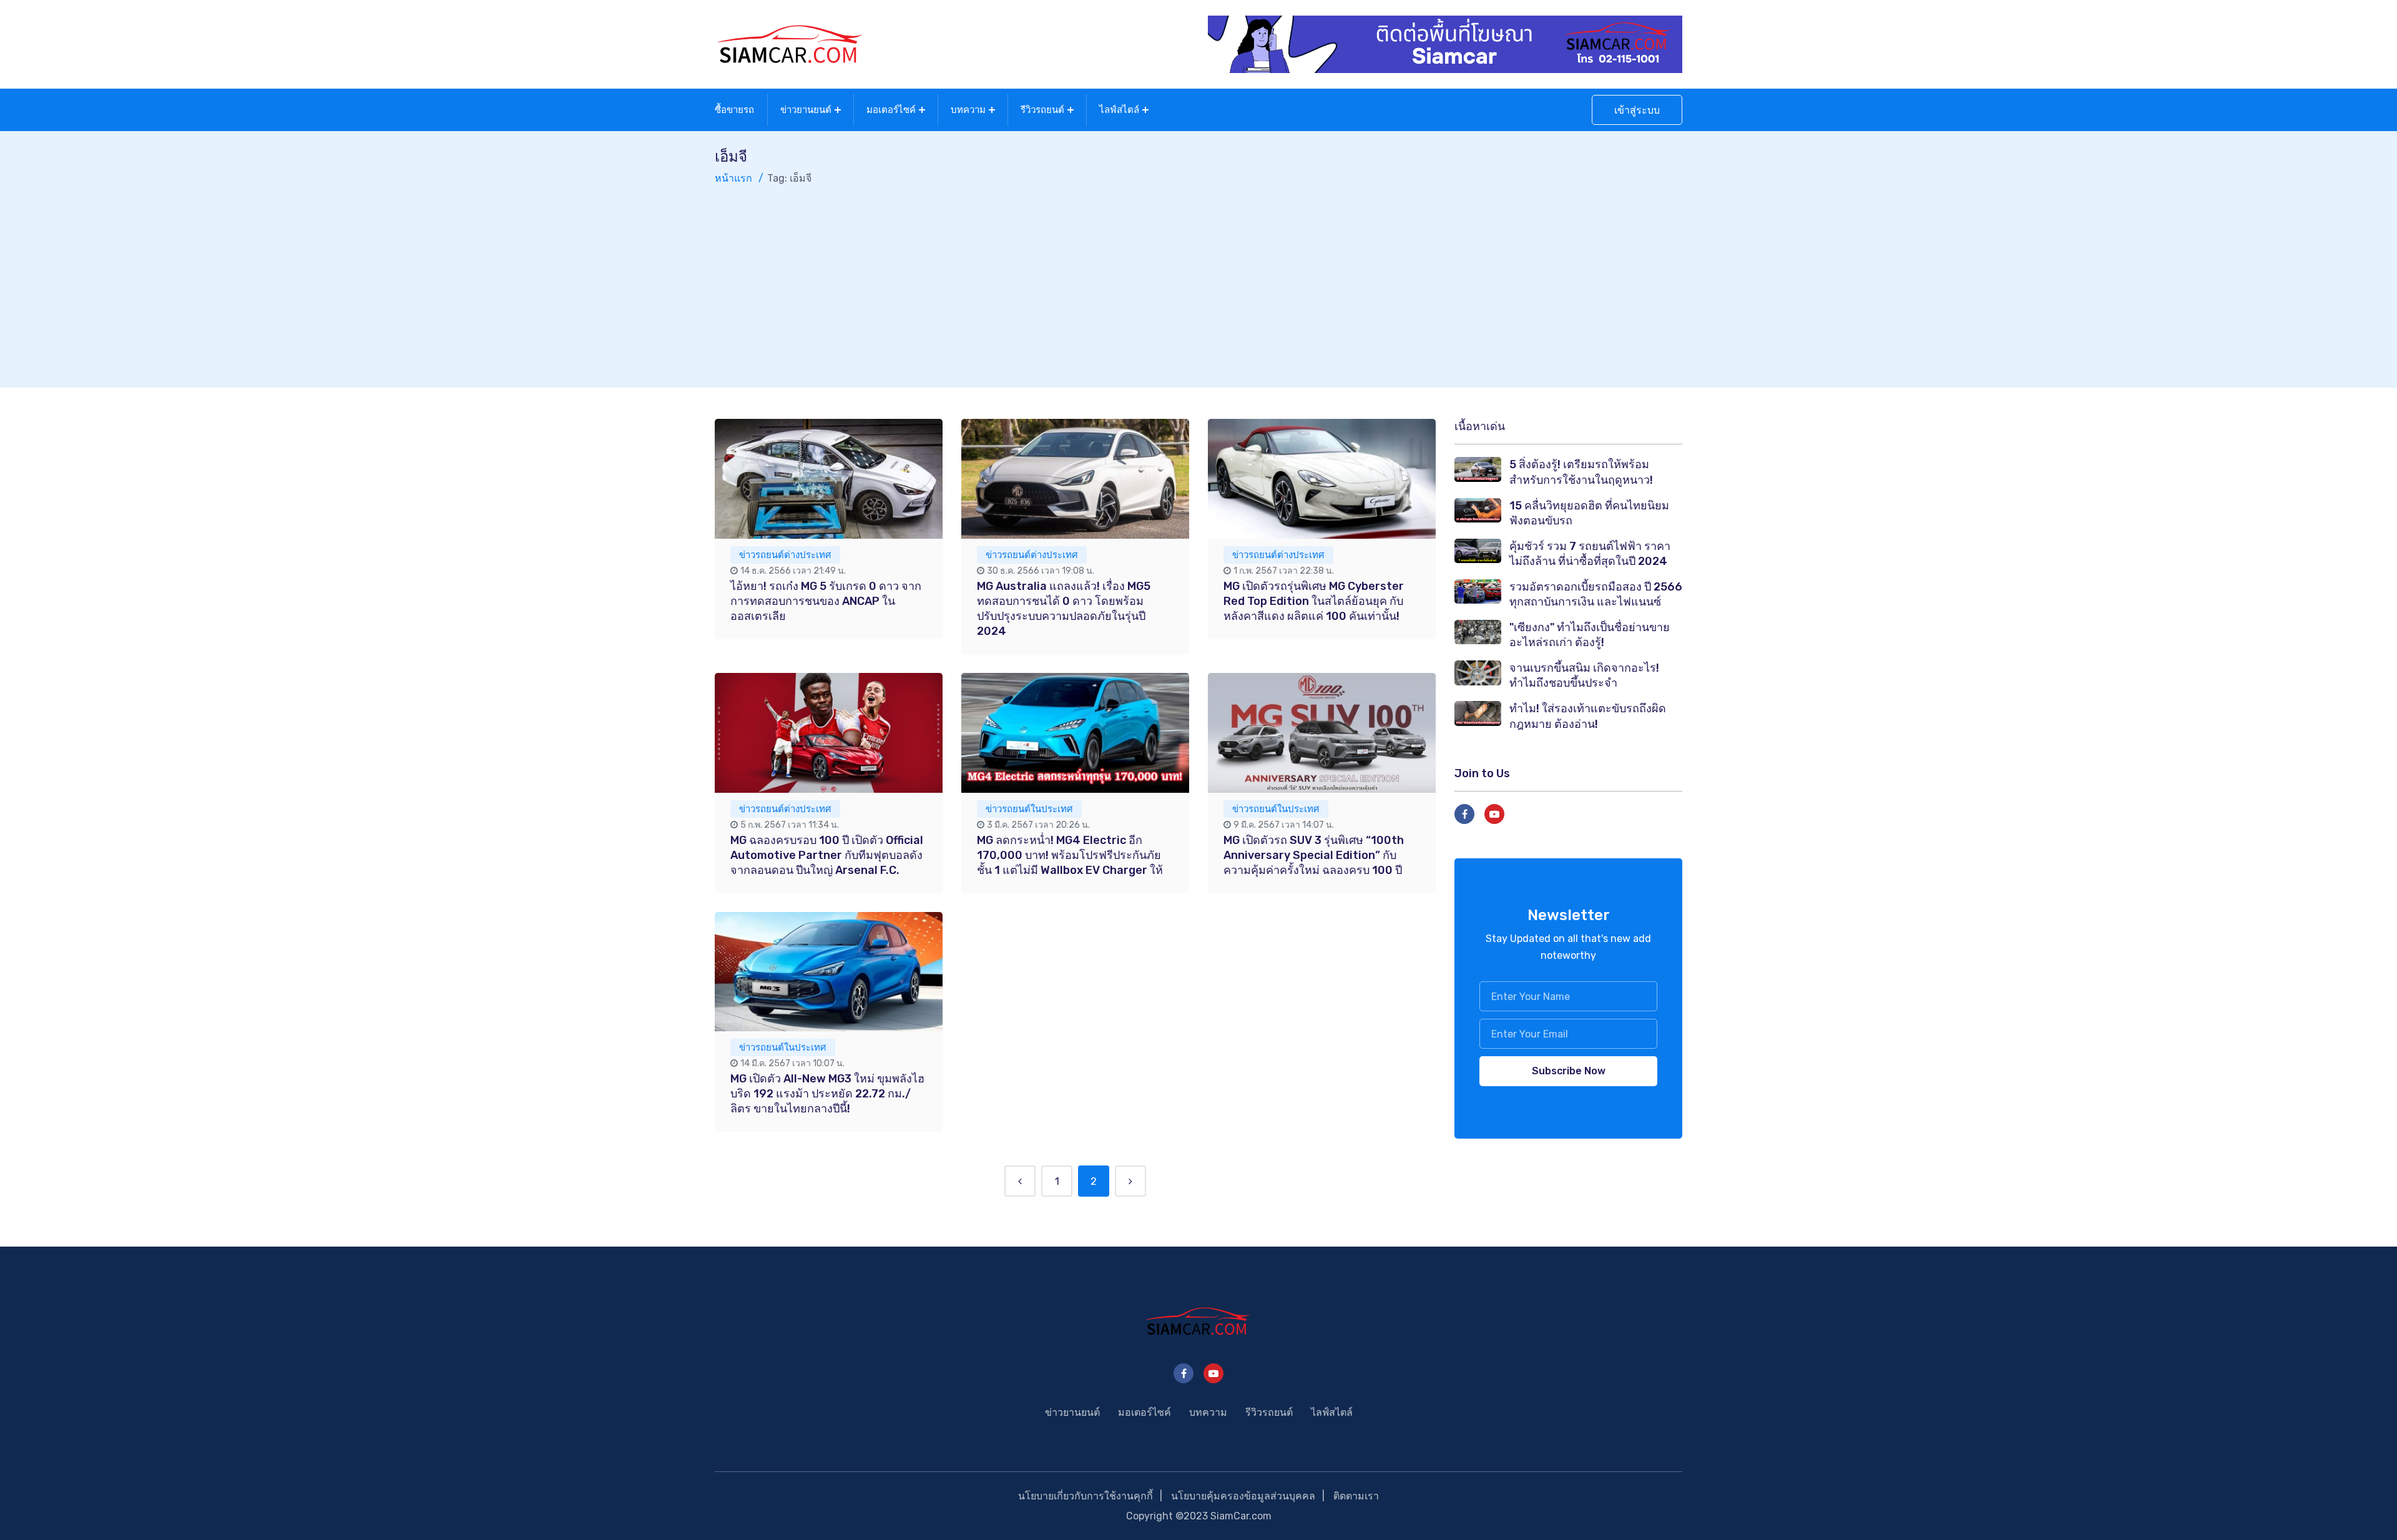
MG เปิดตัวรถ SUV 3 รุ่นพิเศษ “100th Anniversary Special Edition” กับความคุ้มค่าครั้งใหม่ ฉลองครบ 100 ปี (1314, 855)
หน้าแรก (733, 178)
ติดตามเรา (1356, 1496)
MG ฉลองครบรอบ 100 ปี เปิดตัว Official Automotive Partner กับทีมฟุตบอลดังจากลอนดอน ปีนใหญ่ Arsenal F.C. (827, 855)
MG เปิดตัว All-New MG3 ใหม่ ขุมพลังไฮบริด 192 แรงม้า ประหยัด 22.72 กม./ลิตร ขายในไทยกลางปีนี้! (827, 1094)
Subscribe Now (1569, 1071)
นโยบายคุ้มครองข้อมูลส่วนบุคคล (1243, 1496)
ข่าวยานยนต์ (806, 110)
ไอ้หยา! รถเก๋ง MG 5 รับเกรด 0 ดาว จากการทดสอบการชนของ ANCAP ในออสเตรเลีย (826, 601)
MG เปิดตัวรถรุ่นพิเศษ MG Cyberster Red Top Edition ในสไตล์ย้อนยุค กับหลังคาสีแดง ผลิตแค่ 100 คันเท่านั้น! (1314, 601)
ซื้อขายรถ (734, 110)
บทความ (968, 110)
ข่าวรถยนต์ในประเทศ (1029, 809)
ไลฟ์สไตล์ (1119, 110)
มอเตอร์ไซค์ (891, 110)
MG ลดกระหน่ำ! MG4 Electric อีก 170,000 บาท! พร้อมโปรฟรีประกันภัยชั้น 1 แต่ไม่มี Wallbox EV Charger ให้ (1070, 855)
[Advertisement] (1198, 280)
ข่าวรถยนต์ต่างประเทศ (785, 555)
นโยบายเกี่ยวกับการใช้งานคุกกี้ (1086, 1496)
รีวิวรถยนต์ (1042, 110)
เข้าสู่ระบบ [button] (1637, 110)
